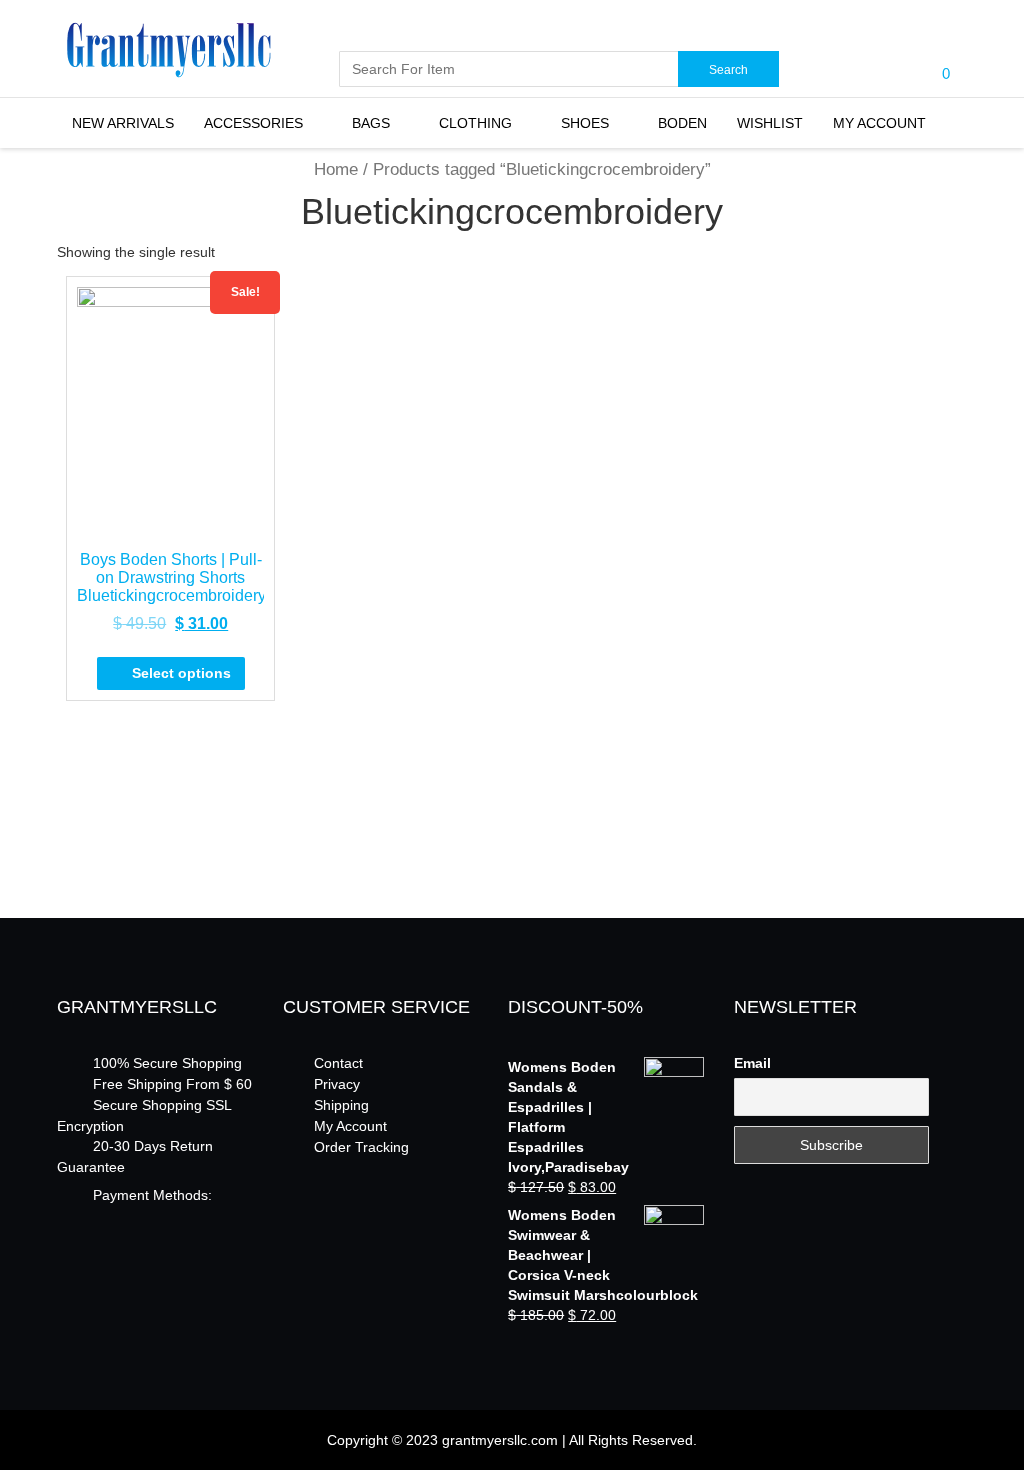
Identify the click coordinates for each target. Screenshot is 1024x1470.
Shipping (341, 1105)
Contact (338, 1063)
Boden (682, 123)
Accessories (253, 123)
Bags (371, 123)
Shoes (585, 123)
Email (752, 1063)
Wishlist (770, 123)
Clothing (475, 123)
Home (336, 169)
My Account (879, 123)
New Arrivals (123, 123)
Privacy (337, 1084)
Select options (181, 673)
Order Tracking (361, 1147)
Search (728, 70)
